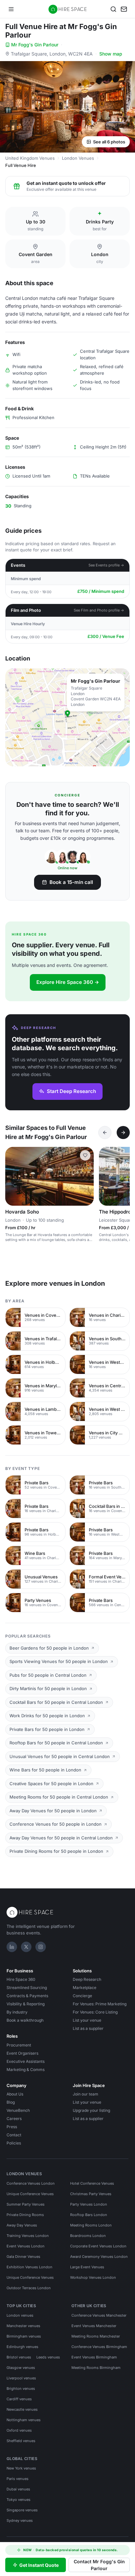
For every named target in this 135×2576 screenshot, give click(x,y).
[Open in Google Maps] (67, 717)
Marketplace (85, 1988)
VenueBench (18, 2110)
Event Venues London (26, 2246)
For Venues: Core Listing (95, 2012)
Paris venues (18, 2479)
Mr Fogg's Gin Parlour (35, 45)
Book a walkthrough (25, 2020)
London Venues (78, 158)
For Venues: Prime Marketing (100, 2004)
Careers (14, 2119)
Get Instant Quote (39, 2565)
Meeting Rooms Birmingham (96, 2368)
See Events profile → (106, 565)
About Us (15, 2094)
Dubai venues (18, 2489)
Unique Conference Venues (30, 2194)
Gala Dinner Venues (23, 2257)
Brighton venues (21, 2389)
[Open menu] (11, 9)
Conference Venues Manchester (99, 2315)
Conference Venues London (31, 2183)
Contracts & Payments (27, 1996)
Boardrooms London (88, 2236)
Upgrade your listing (91, 2110)
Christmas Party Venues (91, 2194)
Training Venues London (28, 2236)
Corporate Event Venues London (98, 2246)
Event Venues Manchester (94, 2326)
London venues (20, 2315)
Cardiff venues (19, 2399)
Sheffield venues (21, 2441)
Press (12, 2127)
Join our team (86, 2094)
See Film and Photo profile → (99, 610)
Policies (14, 2143)
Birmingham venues (24, 2336)
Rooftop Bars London (89, 2215)
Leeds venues (48, 2357)
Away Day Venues (22, 2225)
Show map (111, 54)
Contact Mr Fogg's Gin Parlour (99, 2565)
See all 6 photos (109, 142)
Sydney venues (20, 2520)
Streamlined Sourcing (27, 1988)
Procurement (19, 2045)
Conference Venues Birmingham (99, 2347)
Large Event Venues (87, 2267)
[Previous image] (13, 1176)
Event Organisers (22, 2053)
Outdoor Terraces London (29, 2288)
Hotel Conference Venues (92, 2183)
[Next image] (86, 1176)
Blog (11, 2102)
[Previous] (105, 1133)
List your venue (87, 2020)
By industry (17, 2012)
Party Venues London (89, 2204)
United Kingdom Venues (30, 158)
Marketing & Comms (26, 2070)
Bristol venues (19, 2357)
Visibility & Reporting (26, 2004)
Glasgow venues (21, 2368)
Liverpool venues (21, 2378)
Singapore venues (22, 2510)
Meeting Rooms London (91, 2225)
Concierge (82, 1996)
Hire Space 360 (21, 1979)
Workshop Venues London (93, 2277)
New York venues (21, 2468)
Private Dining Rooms (25, 2215)
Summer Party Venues (26, 2204)
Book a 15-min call (71, 882)
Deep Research (87, 1979)
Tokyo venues (19, 2500)
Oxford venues (19, 2430)
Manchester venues (23, 2326)
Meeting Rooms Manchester (96, 2336)
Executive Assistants (26, 2061)
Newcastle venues (22, 2409)
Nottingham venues (24, 2420)
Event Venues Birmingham (94, 2357)
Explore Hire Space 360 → (68, 982)
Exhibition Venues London (29, 2267)
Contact (14, 2135)
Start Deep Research (71, 1091)
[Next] (123, 1133)
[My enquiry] (124, 9)
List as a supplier (88, 2028)
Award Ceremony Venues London (99, 2257)
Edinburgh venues (22, 2347)
